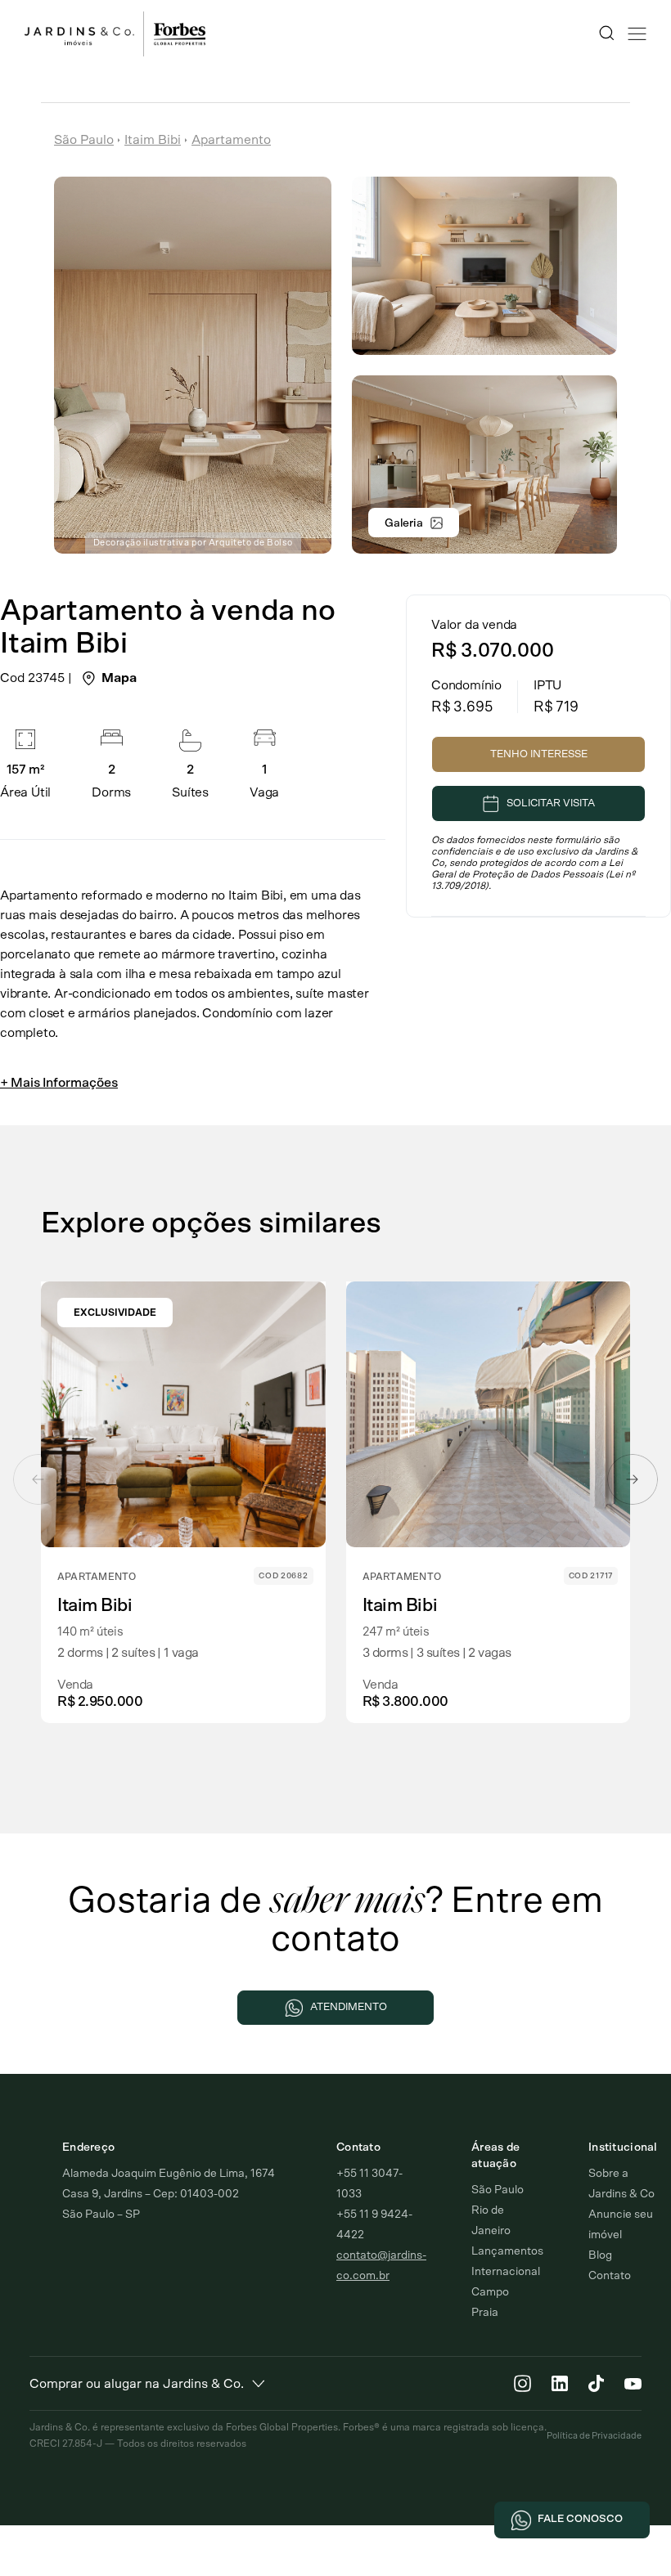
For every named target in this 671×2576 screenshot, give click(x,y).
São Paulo (84, 140)
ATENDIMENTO (349, 2007)
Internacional (506, 2272)
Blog (600, 2255)
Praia (485, 2313)
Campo (490, 2292)
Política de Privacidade (594, 2436)
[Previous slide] (38, 1479)
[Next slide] (633, 1479)
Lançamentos (507, 2251)
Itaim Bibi (153, 140)
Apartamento (231, 140)
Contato (610, 2276)
